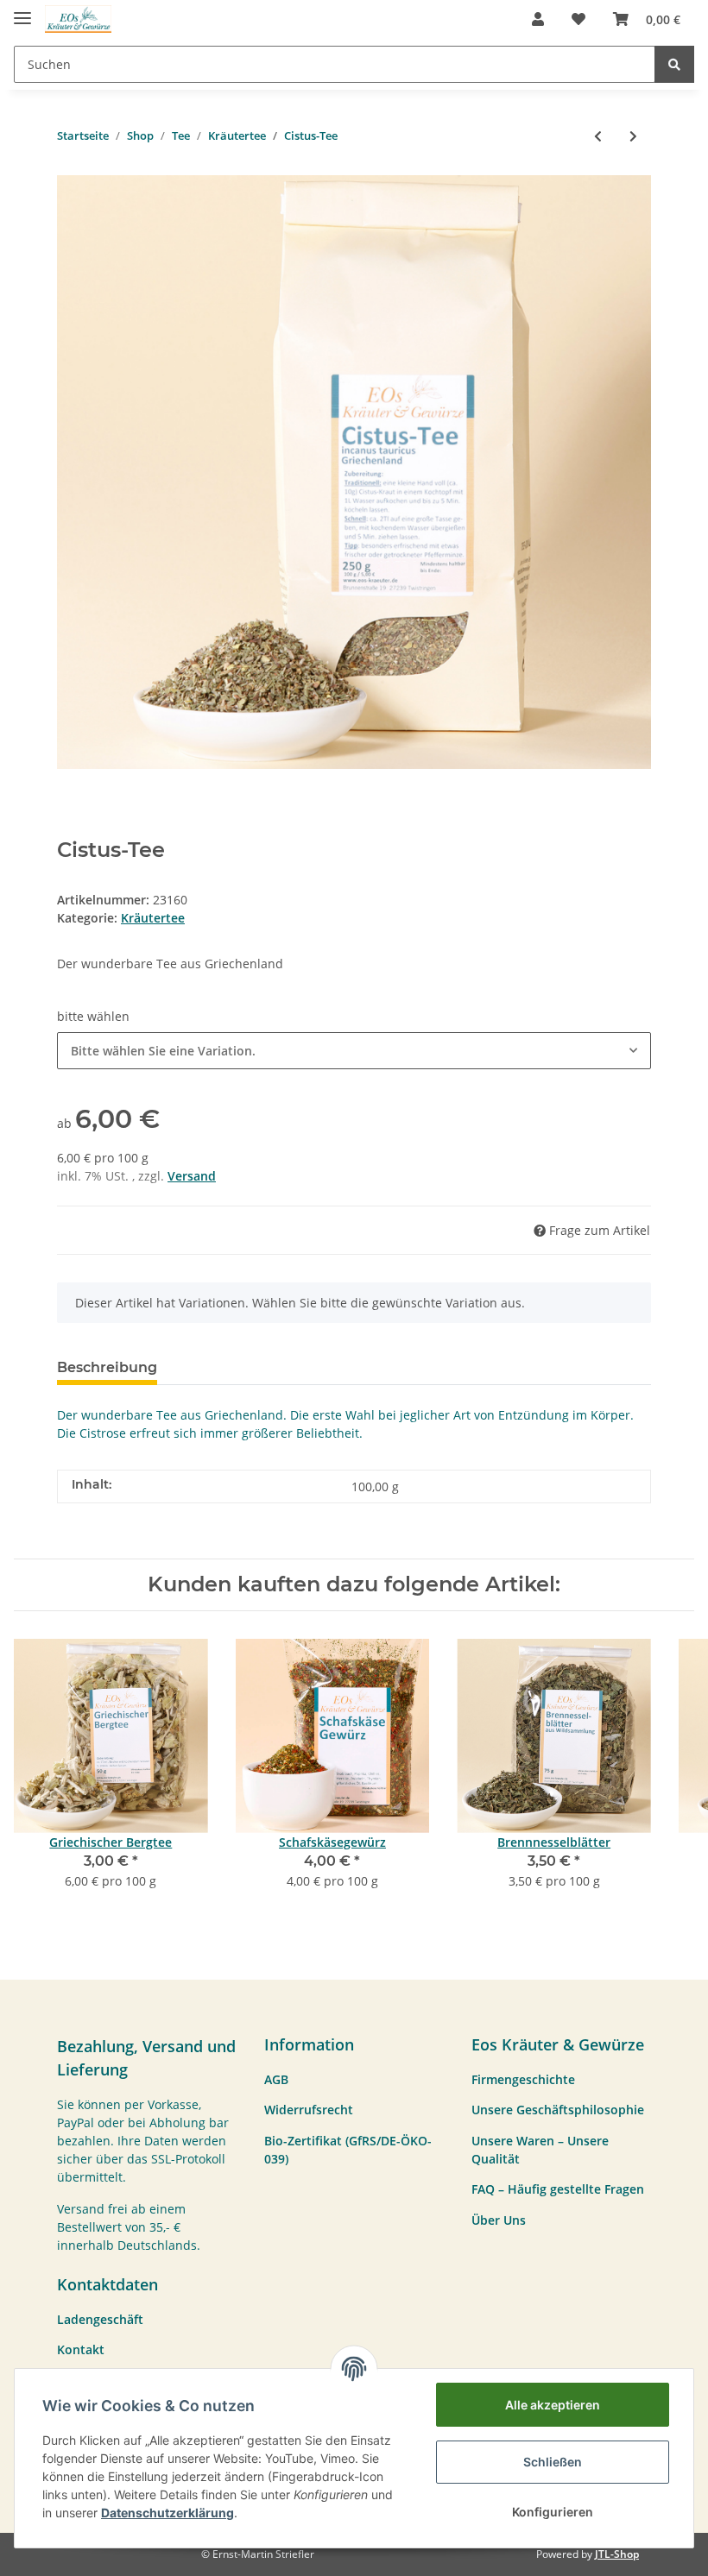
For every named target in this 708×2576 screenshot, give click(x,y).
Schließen (553, 2462)
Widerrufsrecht (309, 2110)
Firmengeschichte (523, 2079)
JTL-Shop (617, 2554)
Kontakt (81, 2349)
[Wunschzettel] (578, 19)
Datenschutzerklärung (168, 2513)
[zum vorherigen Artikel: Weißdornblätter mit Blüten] (598, 136)
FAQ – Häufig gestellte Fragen (558, 2189)
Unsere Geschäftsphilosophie (558, 2110)
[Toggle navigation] (22, 11)
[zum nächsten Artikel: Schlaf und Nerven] (633, 136)
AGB (276, 2079)
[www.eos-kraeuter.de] (78, 19)
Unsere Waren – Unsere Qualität (540, 2150)
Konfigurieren (553, 2512)
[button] (538, 19)
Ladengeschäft (100, 2319)
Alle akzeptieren (553, 2405)
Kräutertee (153, 918)
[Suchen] (674, 64)
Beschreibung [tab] (107, 1367)
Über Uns (499, 2220)
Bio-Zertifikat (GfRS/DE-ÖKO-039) (348, 2150)
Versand (192, 1176)
